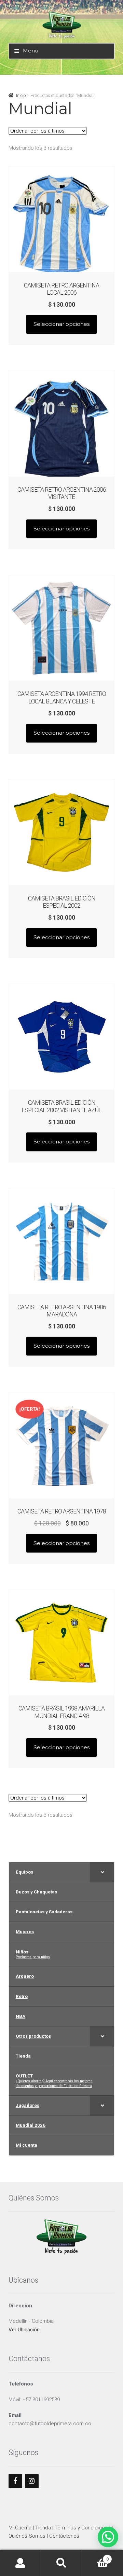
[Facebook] (15, 2481)
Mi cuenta (20, 2563)
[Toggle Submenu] (102, 1872)
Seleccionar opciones (61, 324)
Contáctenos (64, 2536)
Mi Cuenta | (22, 2528)
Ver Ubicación (24, 2330)
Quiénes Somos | (29, 2536)
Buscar (61, 2563)
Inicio (21, 95)
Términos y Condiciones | (84, 2528)
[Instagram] (32, 2481)
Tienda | (45, 2528)
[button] (108, 2537)
